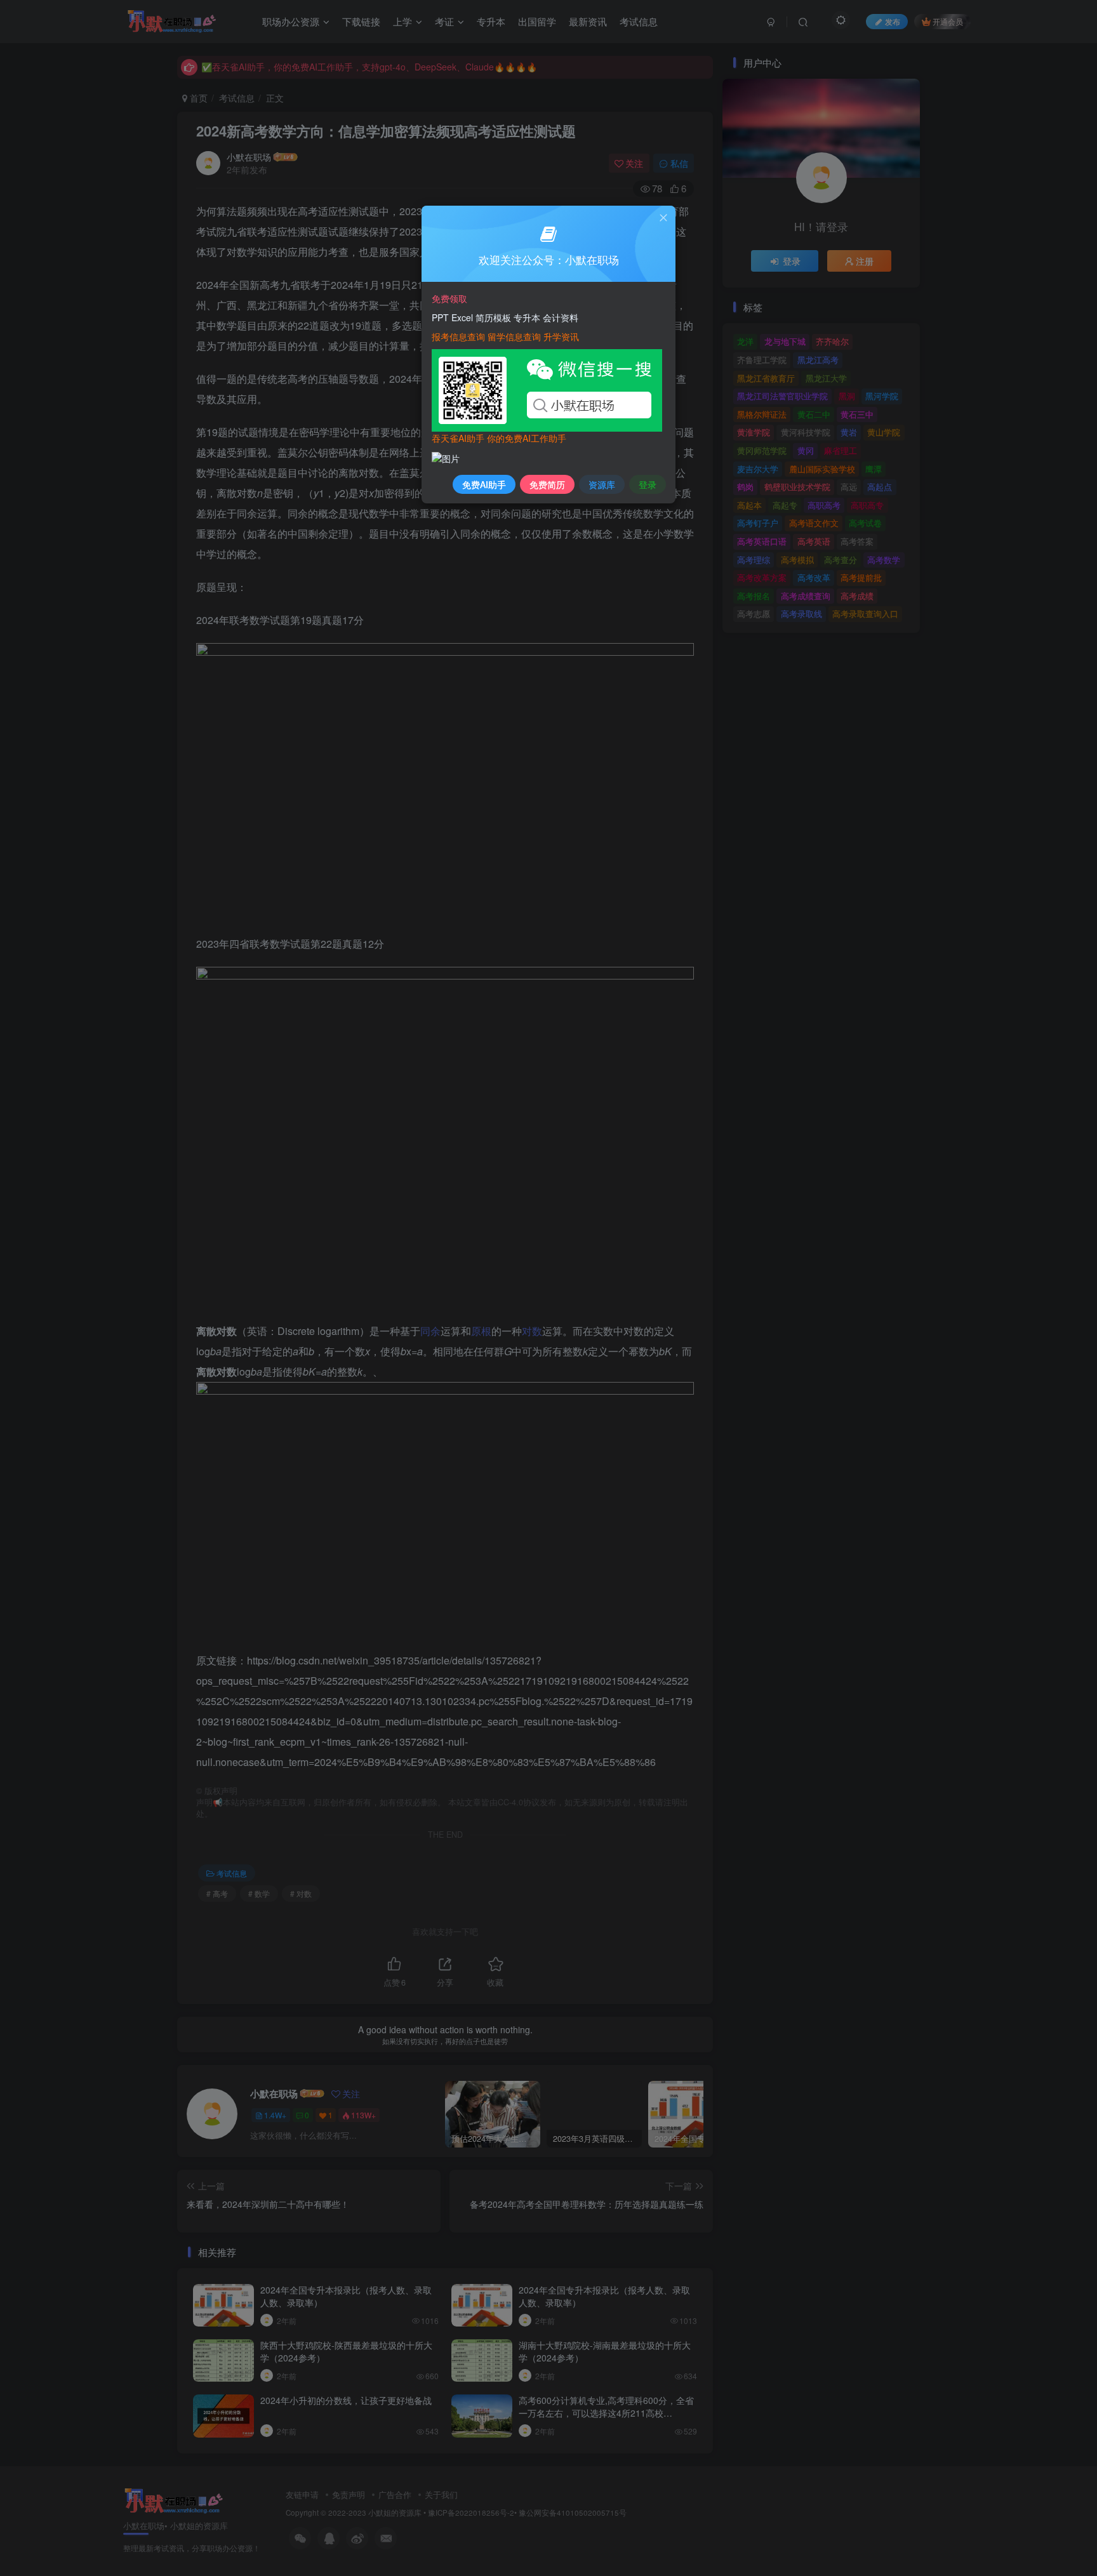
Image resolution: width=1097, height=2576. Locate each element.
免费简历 (547, 484)
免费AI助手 (484, 484)
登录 (648, 484)
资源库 (602, 484)
